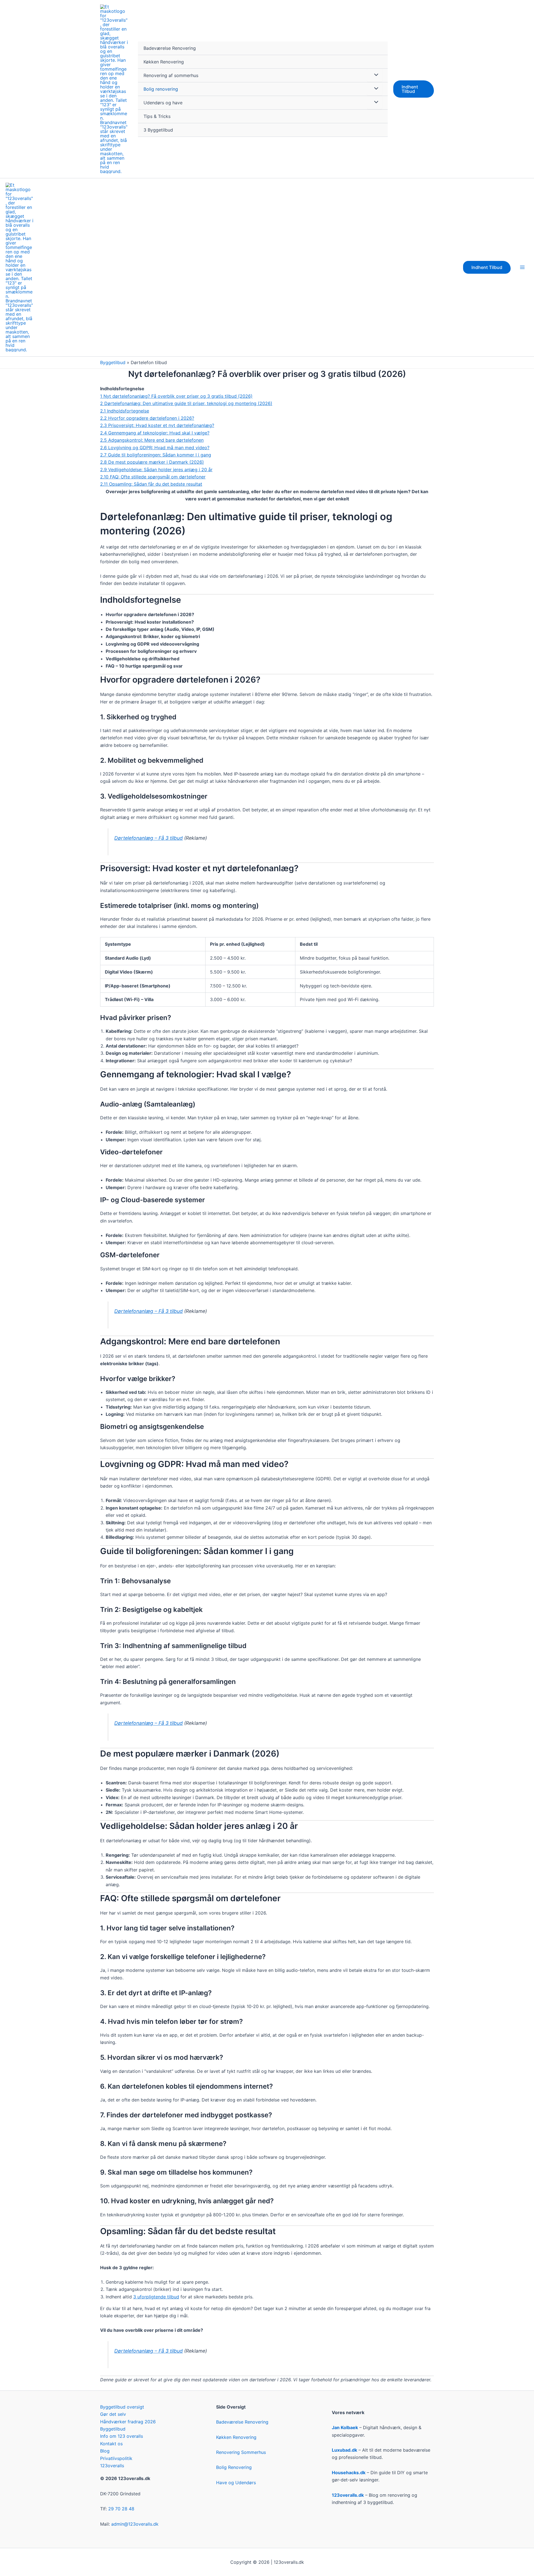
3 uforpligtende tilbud (156, 2297)
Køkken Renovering (164, 62)
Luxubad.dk (344, 2450)
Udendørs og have (163, 103)
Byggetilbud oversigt (122, 2407)
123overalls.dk (348, 2495)
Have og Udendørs (236, 2483)
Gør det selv (113, 2414)
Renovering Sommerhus (241, 2452)
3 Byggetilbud (158, 130)
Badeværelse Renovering (170, 48)
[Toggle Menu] (375, 75)
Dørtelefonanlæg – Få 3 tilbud (149, 838)
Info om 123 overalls (122, 2436)
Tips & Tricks (157, 116)
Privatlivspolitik (116, 2458)
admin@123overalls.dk (135, 2524)
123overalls (112, 2466)
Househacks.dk (349, 2473)
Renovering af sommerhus (171, 75)
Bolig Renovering (234, 2467)
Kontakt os (111, 2444)
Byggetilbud (113, 362)
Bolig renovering (161, 89)
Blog (105, 2451)
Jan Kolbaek (345, 2427)
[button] (414, 89)
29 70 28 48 (121, 2509)
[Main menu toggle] (522, 267)
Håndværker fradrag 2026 (128, 2422)
